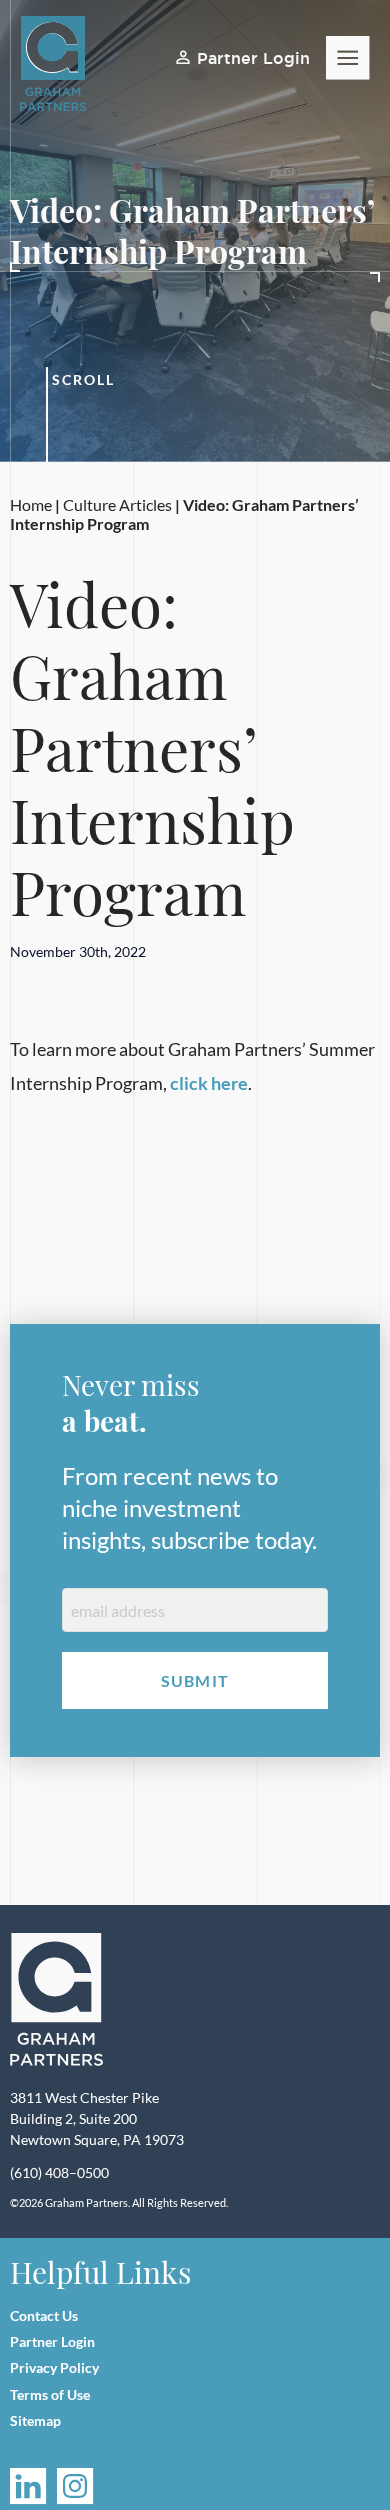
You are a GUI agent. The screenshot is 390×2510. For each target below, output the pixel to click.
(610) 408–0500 (59, 2172)
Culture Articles (117, 504)
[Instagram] (75, 2486)
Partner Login (253, 58)
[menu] (348, 58)
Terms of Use (50, 2394)
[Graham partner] (64, 64)
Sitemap (35, 2420)
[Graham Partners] (57, 2000)
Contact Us (44, 2315)
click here (209, 1083)
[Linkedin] (28, 2486)
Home (31, 504)
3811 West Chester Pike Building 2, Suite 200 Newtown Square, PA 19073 (97, 2118)
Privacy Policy (54, 2367)
